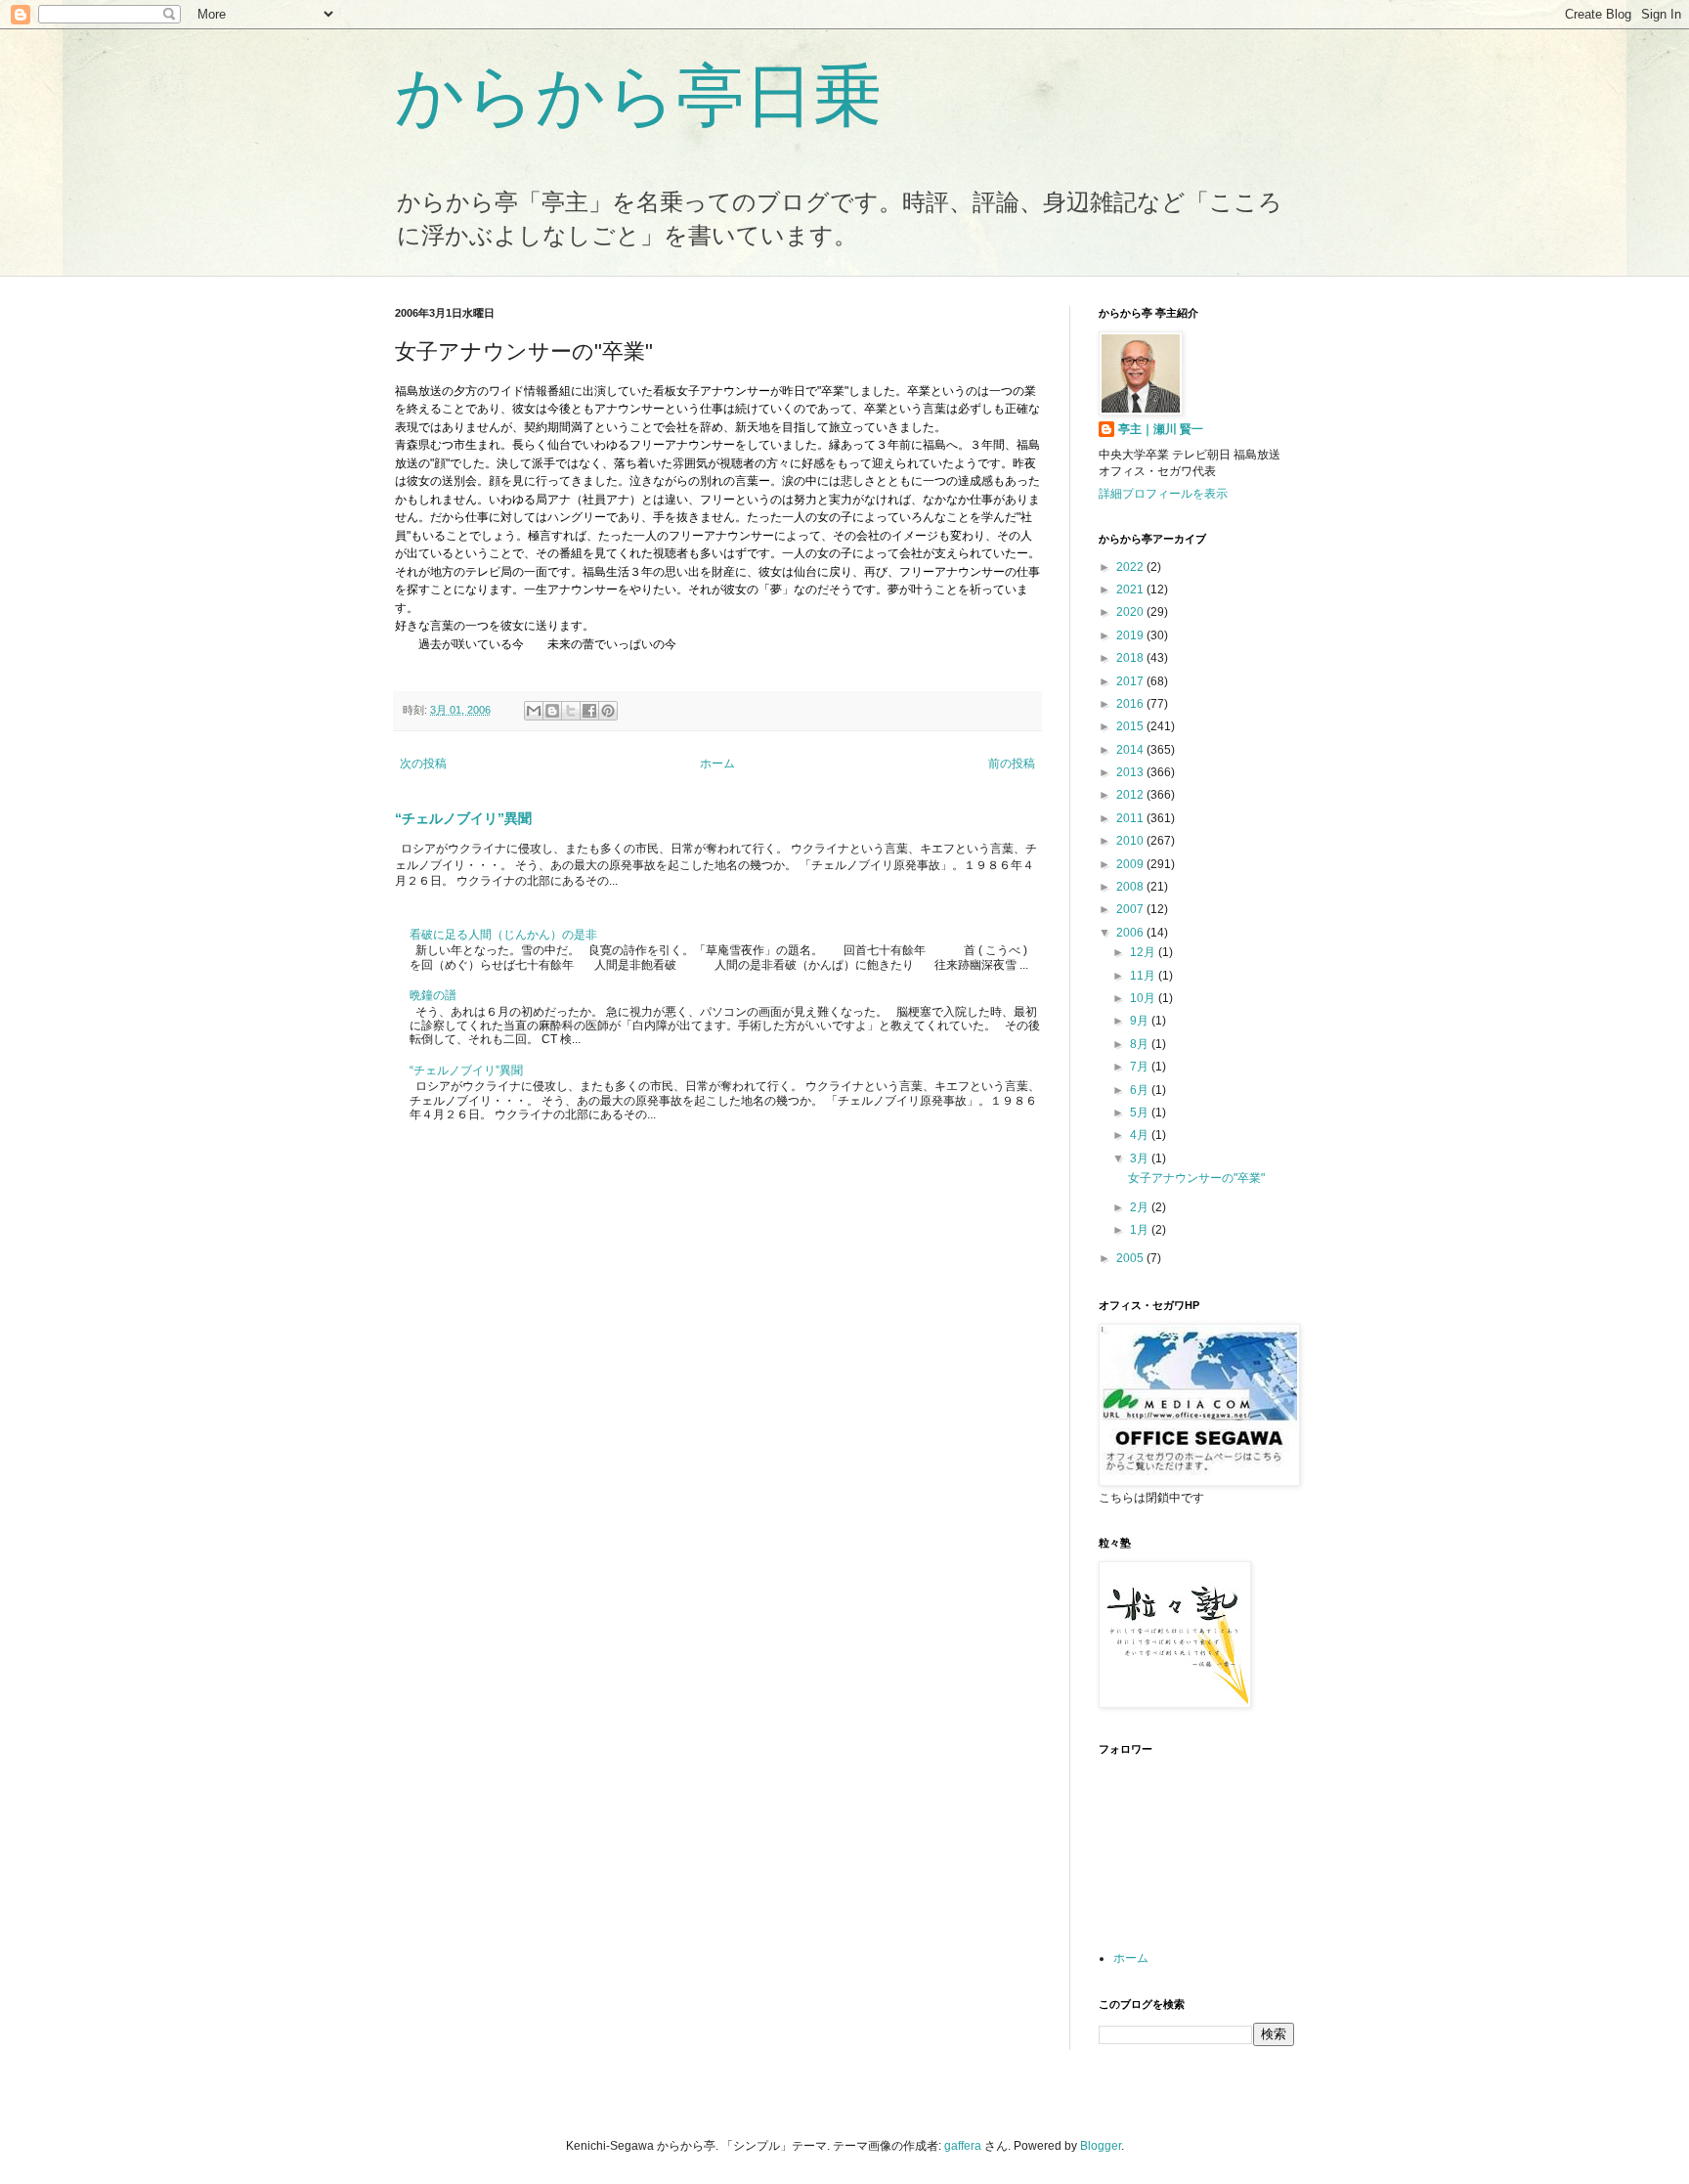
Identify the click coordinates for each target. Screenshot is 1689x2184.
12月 (1144, 952)
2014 (1131, 750)
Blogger (1101, 2146)
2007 (1131, 909)
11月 (1144, 976)
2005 (1131, 1258)
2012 (1131, 795)
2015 (1131, 726)
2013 (1131, 772)
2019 (1131, 635)
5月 (1141, 1113)
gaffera (963, 2146)
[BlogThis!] (552, 711)
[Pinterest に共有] (608, 711)
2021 (1131, 590)
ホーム (717, 764)
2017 (1131, 681)
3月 (1141, 1158)
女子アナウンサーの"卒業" (1196, 1178)
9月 (1141, 1021)
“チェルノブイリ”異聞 (463, 818)
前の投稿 (1012, 764)
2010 (1131, 841)
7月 (1141, 1067)
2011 (1131, 818)
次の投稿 (423, 764)
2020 (1131, 612)
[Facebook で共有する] (589, 711)
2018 (1131, 658)
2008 (1131, 887)
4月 (1141, 1135)
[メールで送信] (534, 711)
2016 (1131, 704)
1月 (1141, 1230)
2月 (1141, 1207)
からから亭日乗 (638, 96)
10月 (1144, 998)
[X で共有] (571, 711)
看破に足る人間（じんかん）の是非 (503, 935)
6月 (1141, 1090)
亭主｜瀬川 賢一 (1161, 429)
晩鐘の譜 (433, 995)
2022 (1131, 567)
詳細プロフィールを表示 (1163, 494)
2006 (1131, 933)
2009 (1131, 864)
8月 (1141, 1044)
